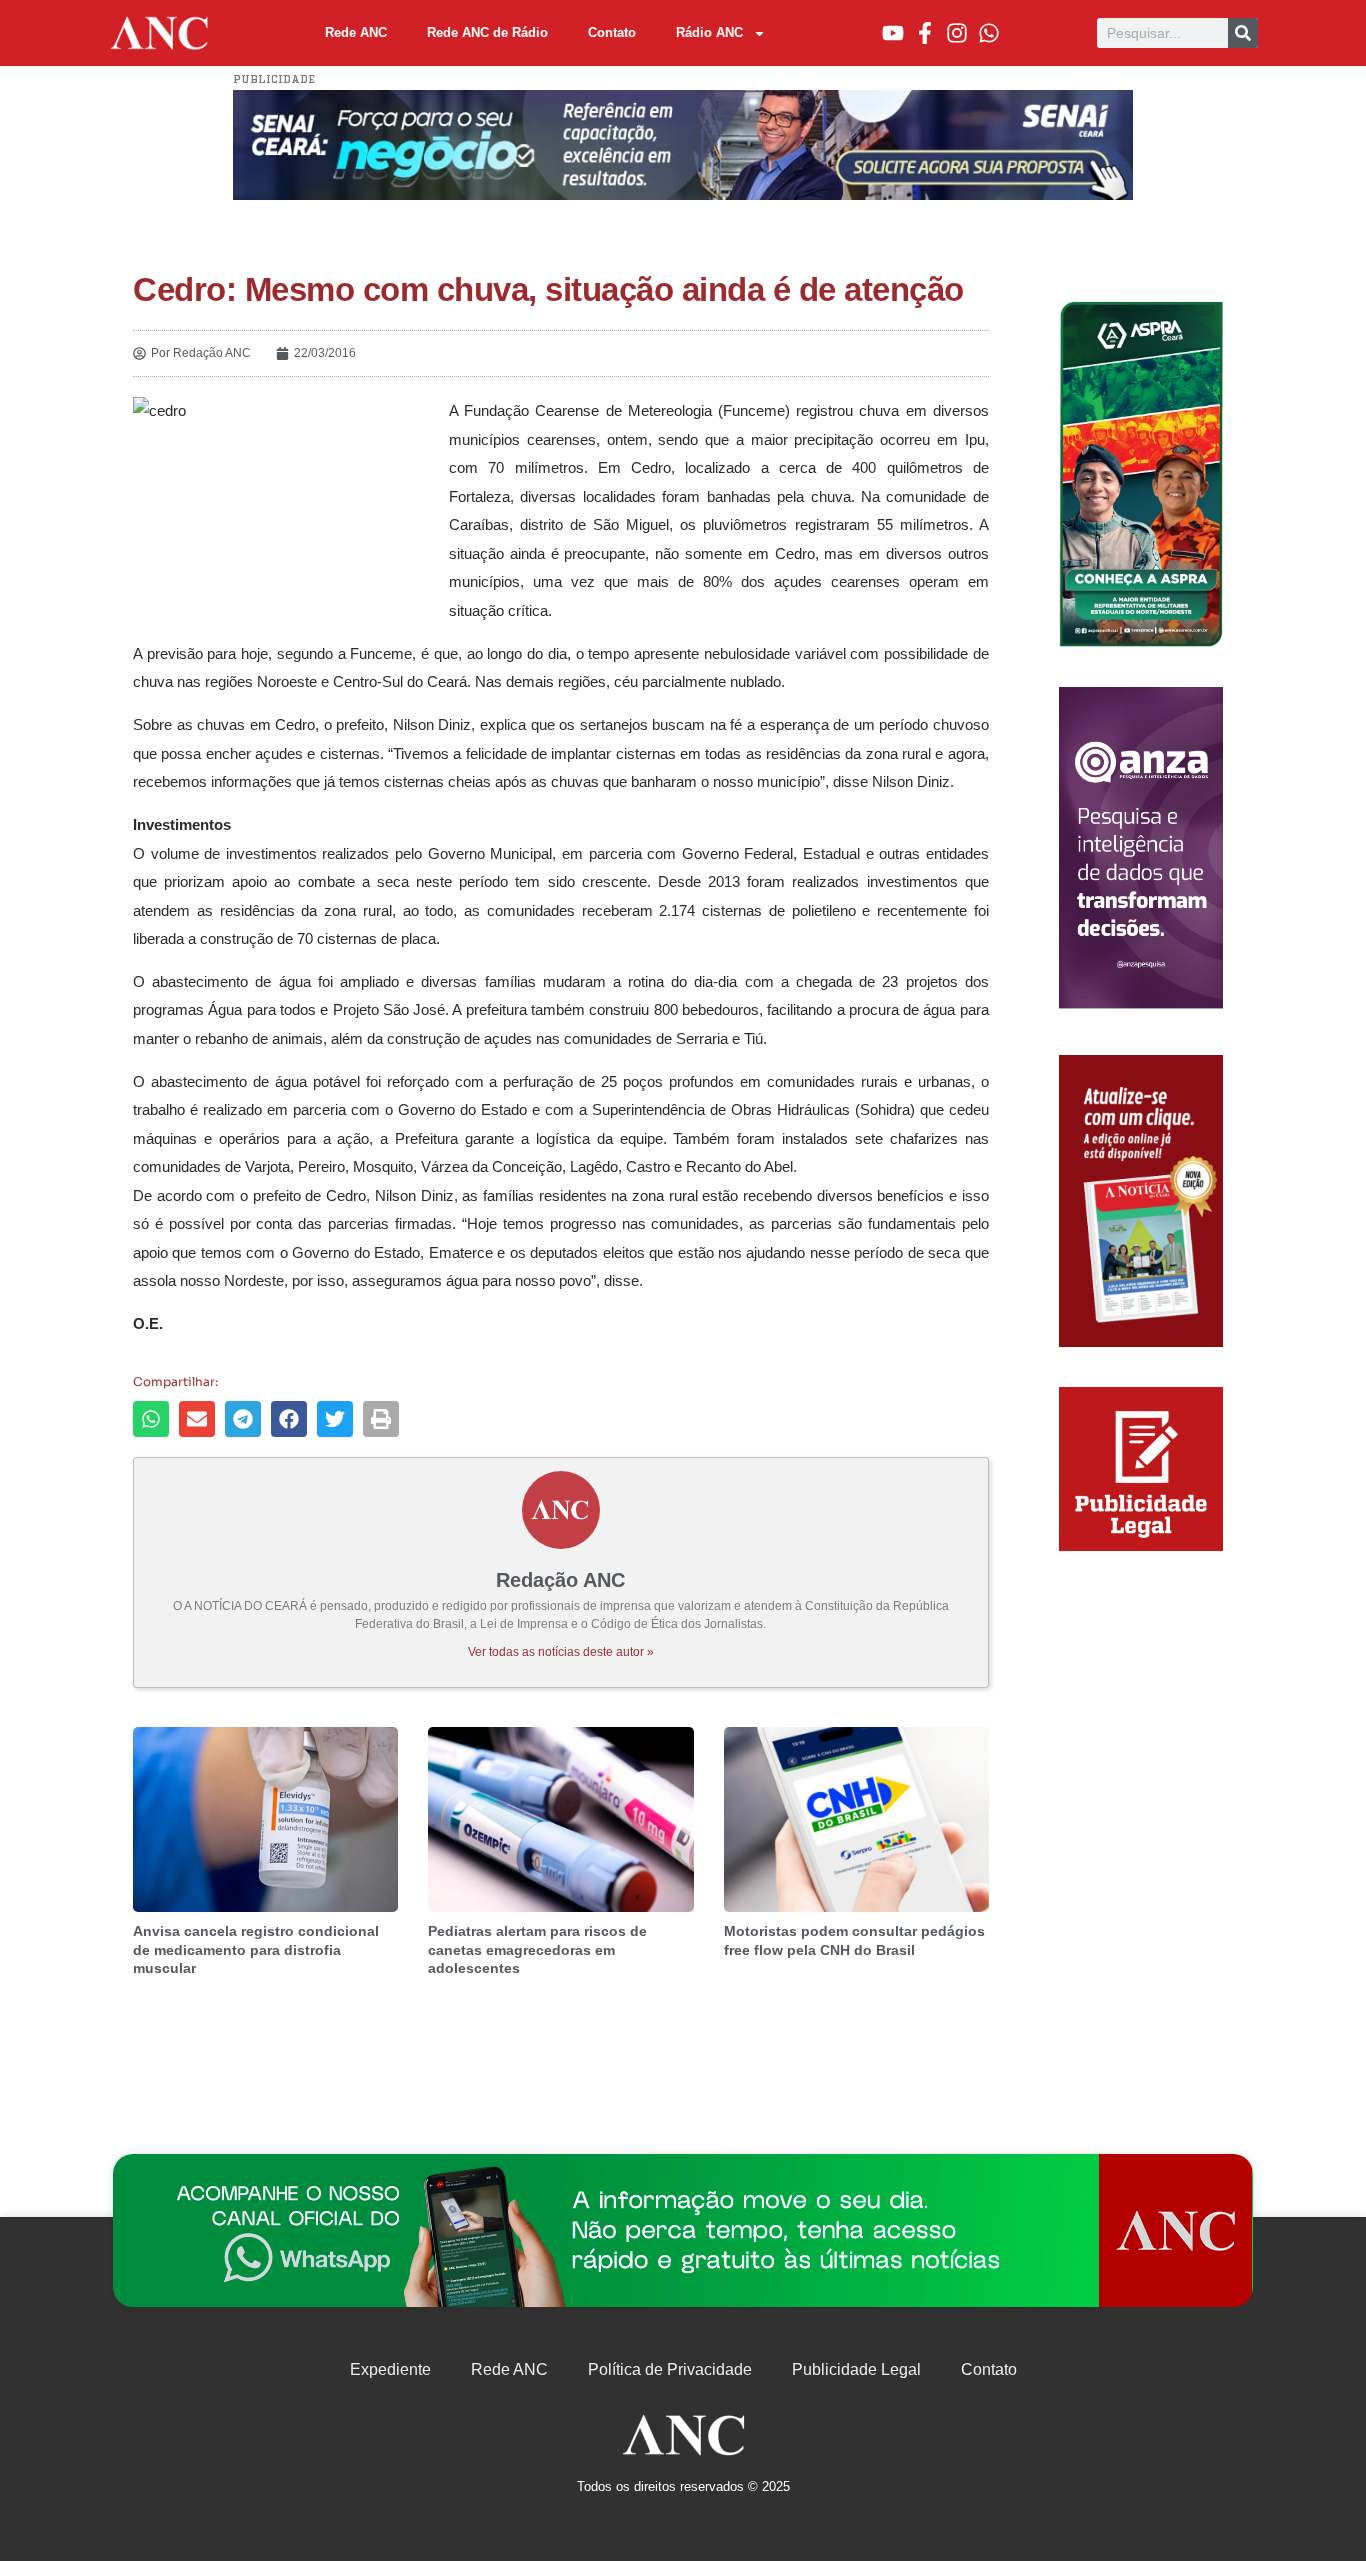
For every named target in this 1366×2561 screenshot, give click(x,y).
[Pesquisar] (1243, 33)
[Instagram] (957, 33)
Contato (612, 32)
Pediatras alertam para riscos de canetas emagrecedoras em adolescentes (537, 1949)
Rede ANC (356, 32)
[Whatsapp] (989, 33)
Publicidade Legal (856, 2369)
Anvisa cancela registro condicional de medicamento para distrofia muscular (256, 1949)
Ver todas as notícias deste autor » (561, 1652)
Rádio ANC (709, 32)
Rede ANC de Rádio (487, 32)
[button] (151, 1419)
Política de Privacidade (670, 2369)
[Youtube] (893, 33)
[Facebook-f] (925, 33)
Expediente (390, 2369)
